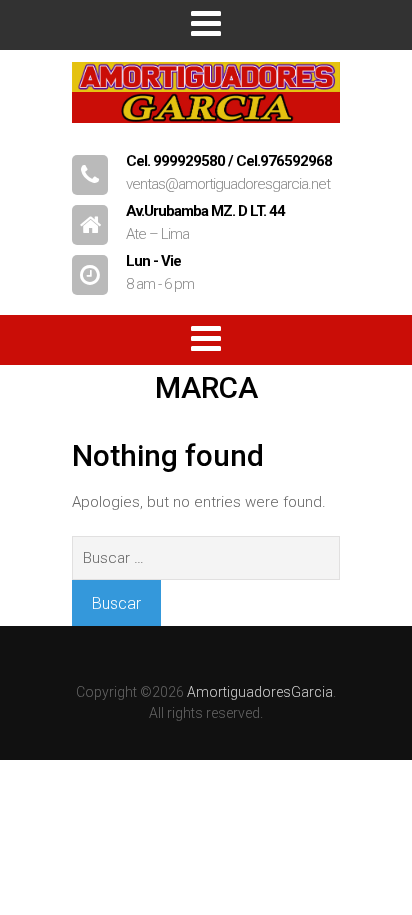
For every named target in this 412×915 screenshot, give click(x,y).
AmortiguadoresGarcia (260, 692)
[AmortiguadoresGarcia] (206, 132)
